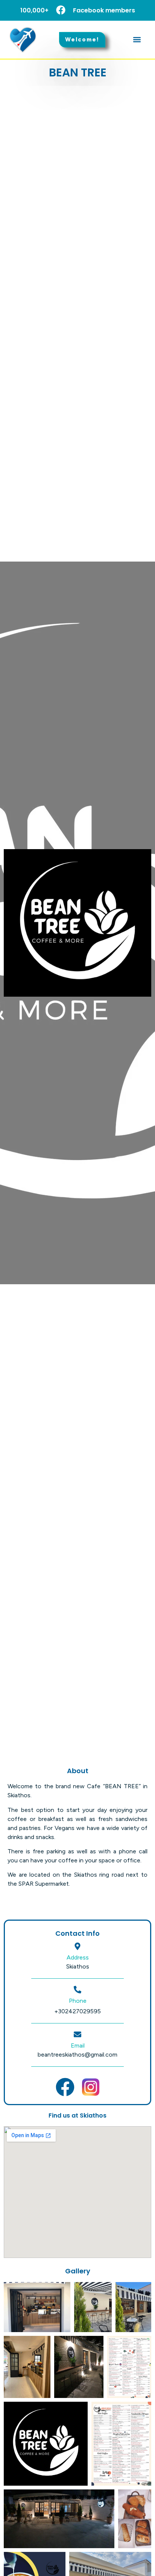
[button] (137, 40)
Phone (78, 2001)
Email (78, 2045)
